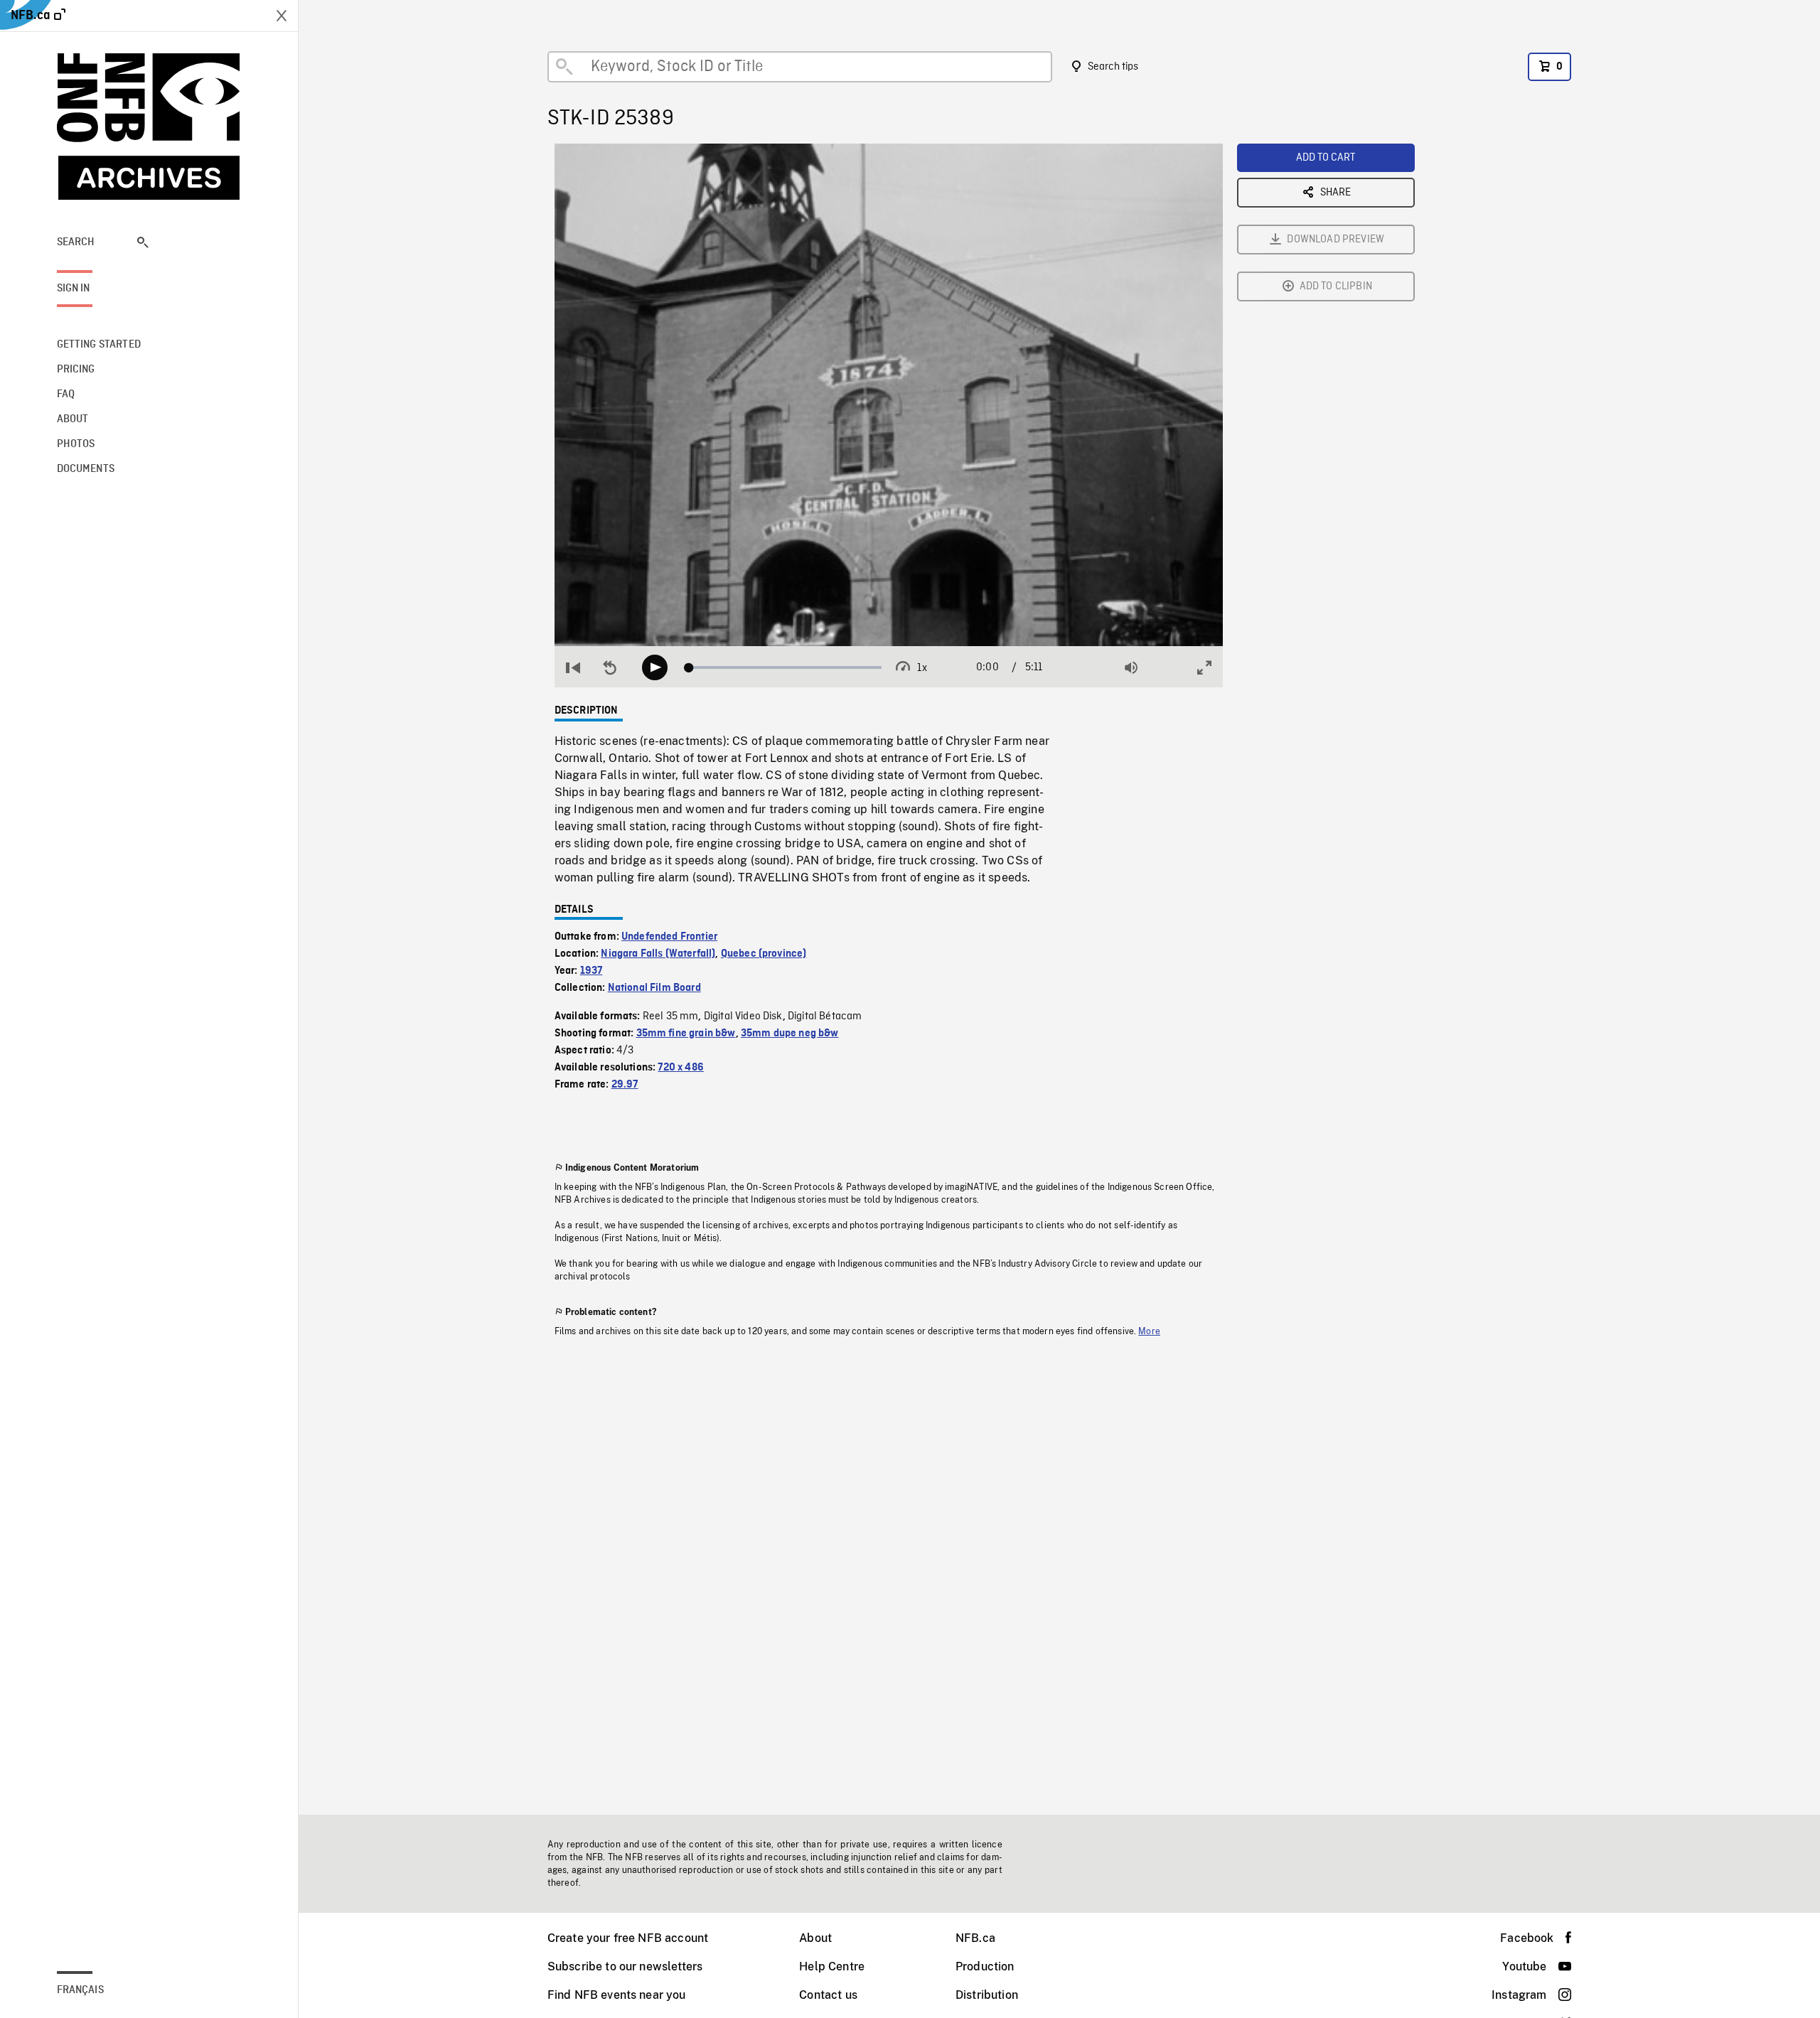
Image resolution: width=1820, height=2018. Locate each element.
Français (80, 1990)
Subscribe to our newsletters (625, 1966)
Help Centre (832, 1966)
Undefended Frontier (669, 937)
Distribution (987, 1995)
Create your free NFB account (628, 1938)
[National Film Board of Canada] (149, 127)
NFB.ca (975, 1938)
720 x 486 (680, 1068)
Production (985, 1966)
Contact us (828, 1995)
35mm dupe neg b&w (790, 1034)
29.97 (625, 1085)
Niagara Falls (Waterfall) (658, 954)
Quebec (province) (764, 954)
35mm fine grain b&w (686, 1034)
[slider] (785, 667)
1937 (591, 971)
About (815, 1938)
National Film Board (654, 988)
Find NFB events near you (617, 1995)
